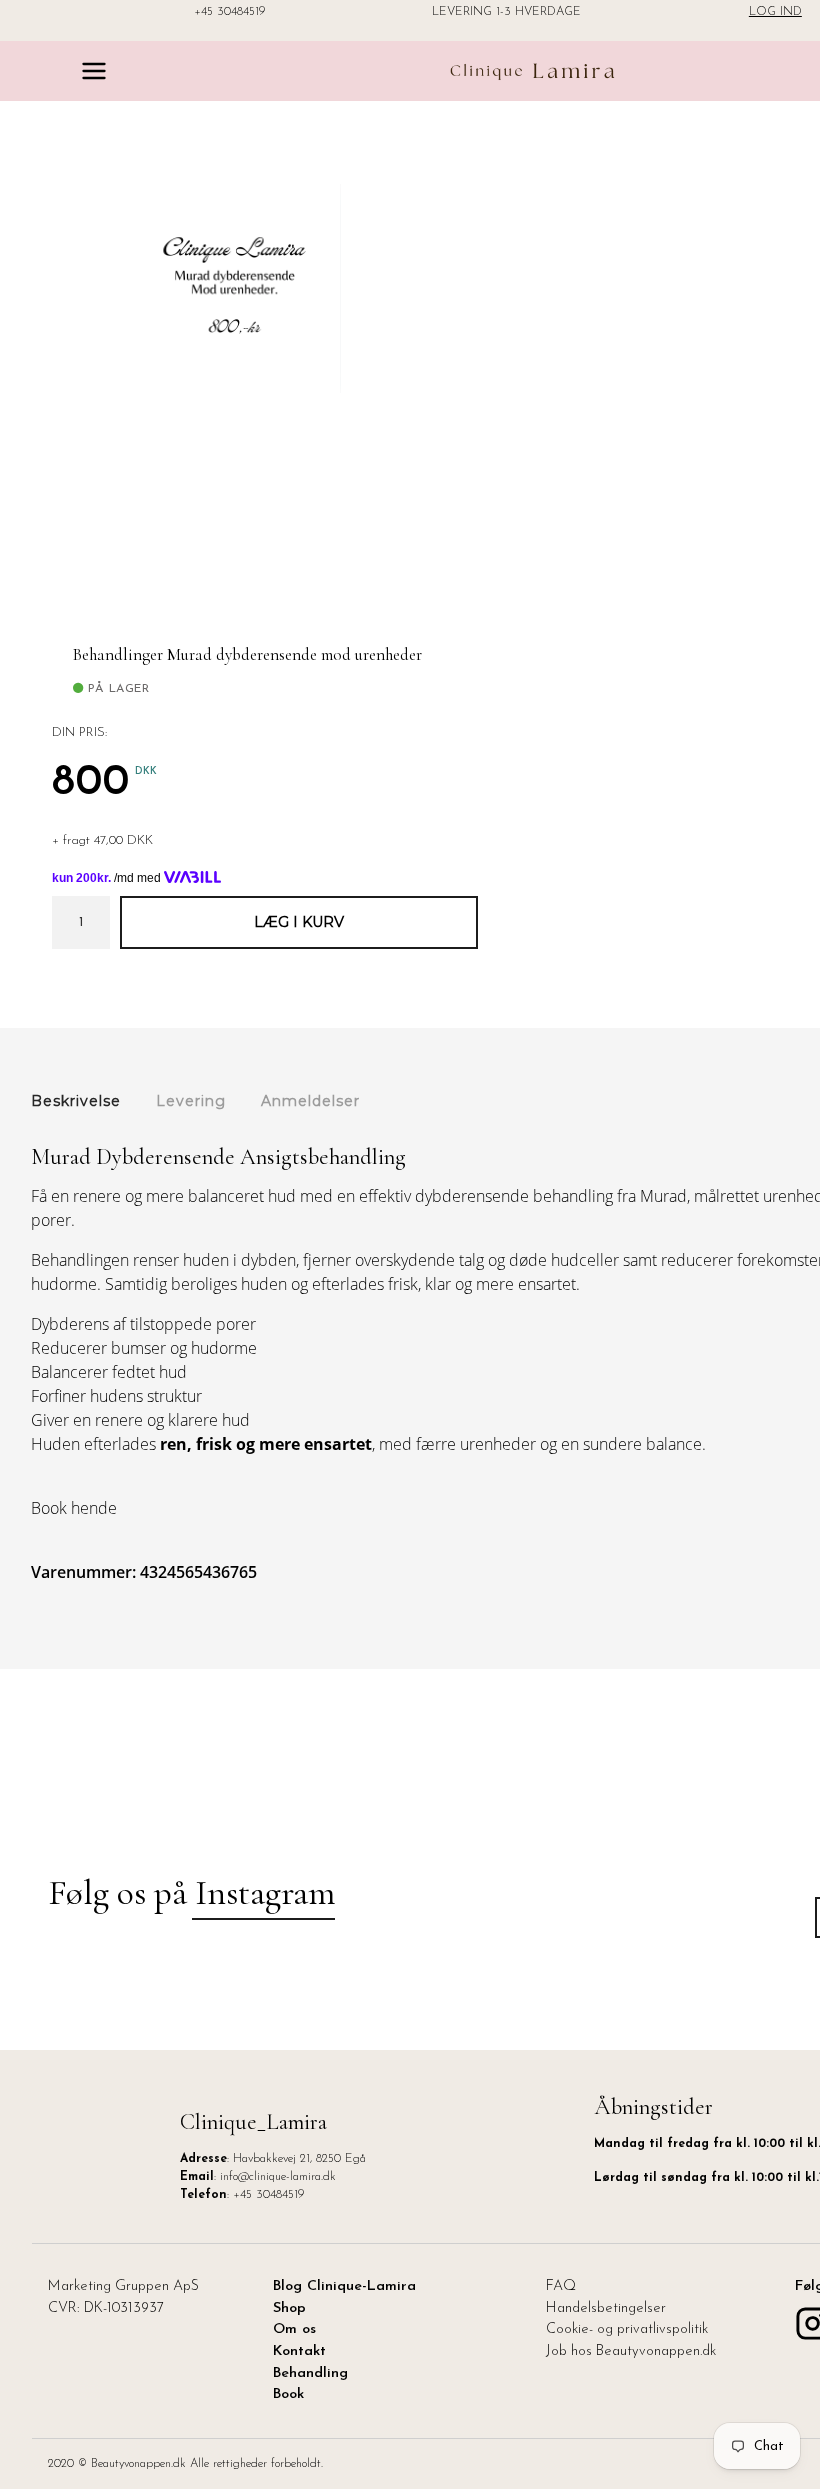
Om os (294, 2329)
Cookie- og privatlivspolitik (627, 2329)
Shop (289, 2308)
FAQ (561, 2286)
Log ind (775, 12)
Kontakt (299, 2351)
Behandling (310, 2373)
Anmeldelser (310, 1101)
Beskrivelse (76, 1101)
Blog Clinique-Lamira (344, 2286)
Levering (191, 1101)
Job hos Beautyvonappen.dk (631, 2351)
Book (288, 2394)
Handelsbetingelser (606, 2308)
